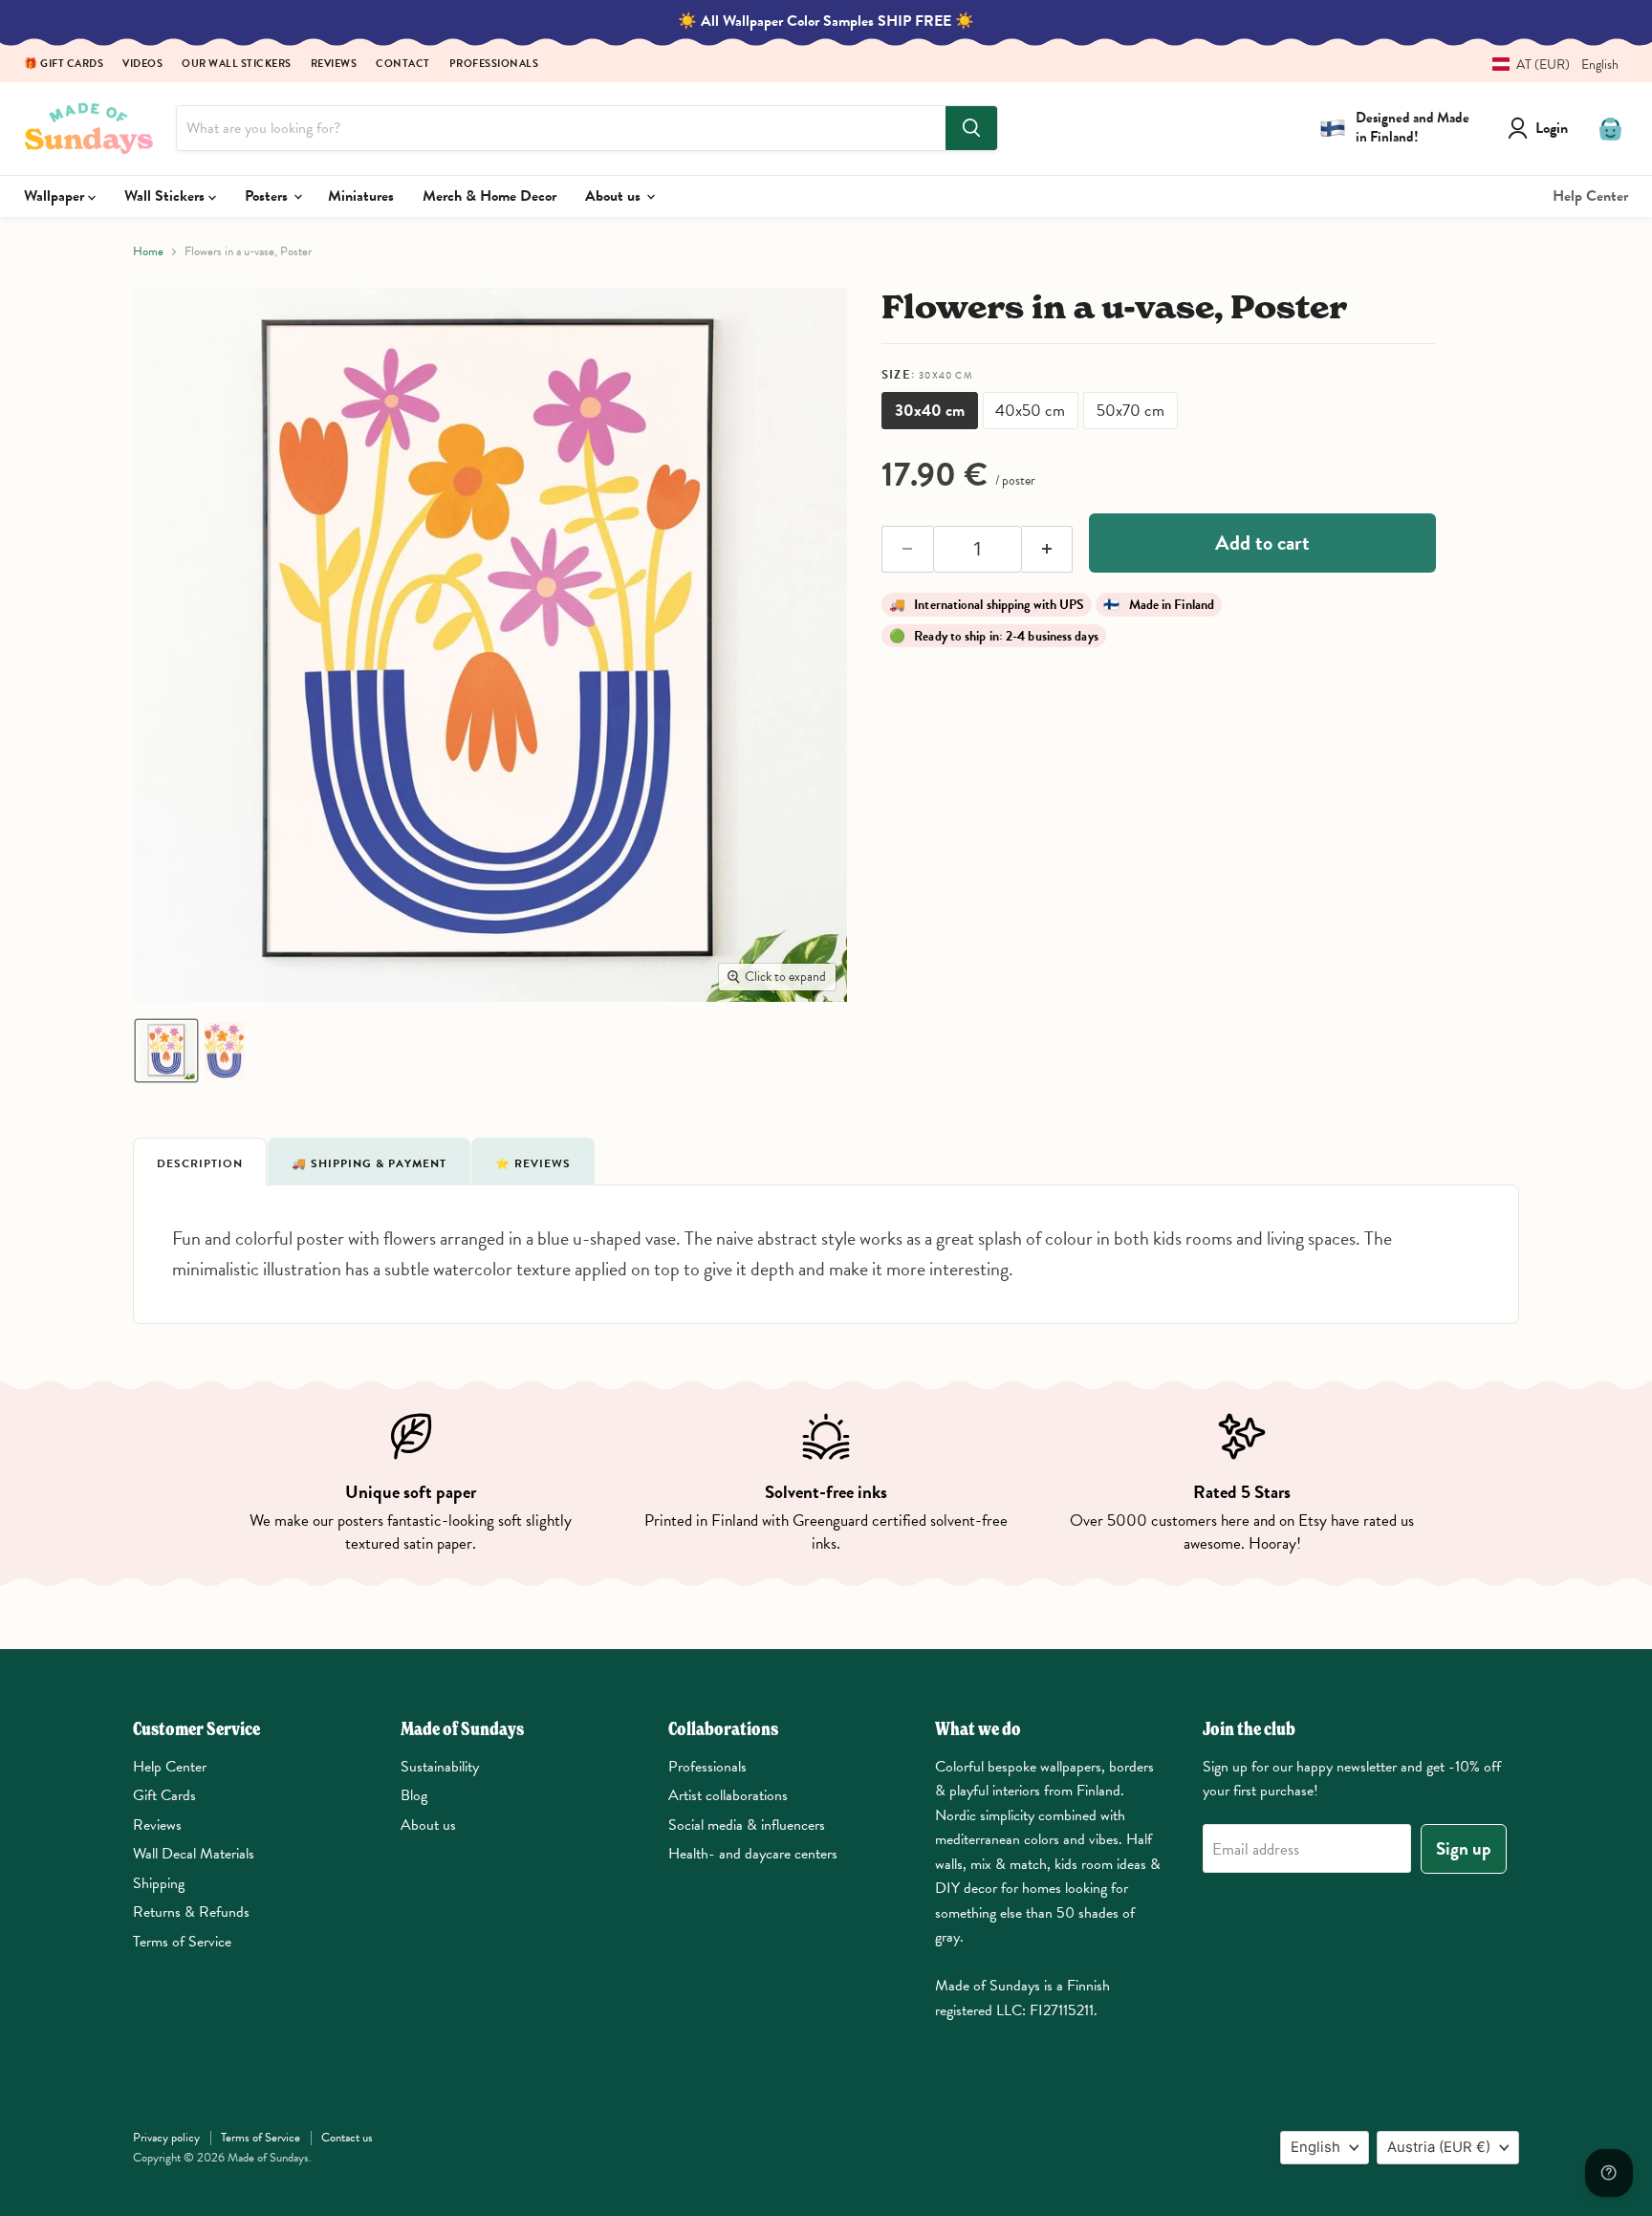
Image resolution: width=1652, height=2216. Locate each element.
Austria (1439, 2147)
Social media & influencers (747, 1825)
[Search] (971, 128)
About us (615, 196)
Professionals (494, 65)
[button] (1548, 65)
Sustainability (440, 1767)
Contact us (347, 2138)
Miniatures (361, 196)
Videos (142, 65)
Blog (414, 1795)
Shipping (159, 1883)
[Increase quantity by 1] (1048, 550)
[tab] (200, 1162)
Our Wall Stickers (237, 65)
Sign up (1464, 1848)
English (1315, 2147)
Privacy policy (166, 2138)
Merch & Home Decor (489, 196)
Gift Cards (164, 1795)
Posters (268, 196)
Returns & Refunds (191, 1912)
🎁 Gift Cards (64, 65)
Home (148, 252)
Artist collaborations (728, 1795)
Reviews (334, 65)
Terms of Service (182, 1942)
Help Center (1590, 196)
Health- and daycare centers (753, 1854)
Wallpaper (56, 196)
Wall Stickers (166, 196)
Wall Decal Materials (194, 1854)
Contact (403, 65)
